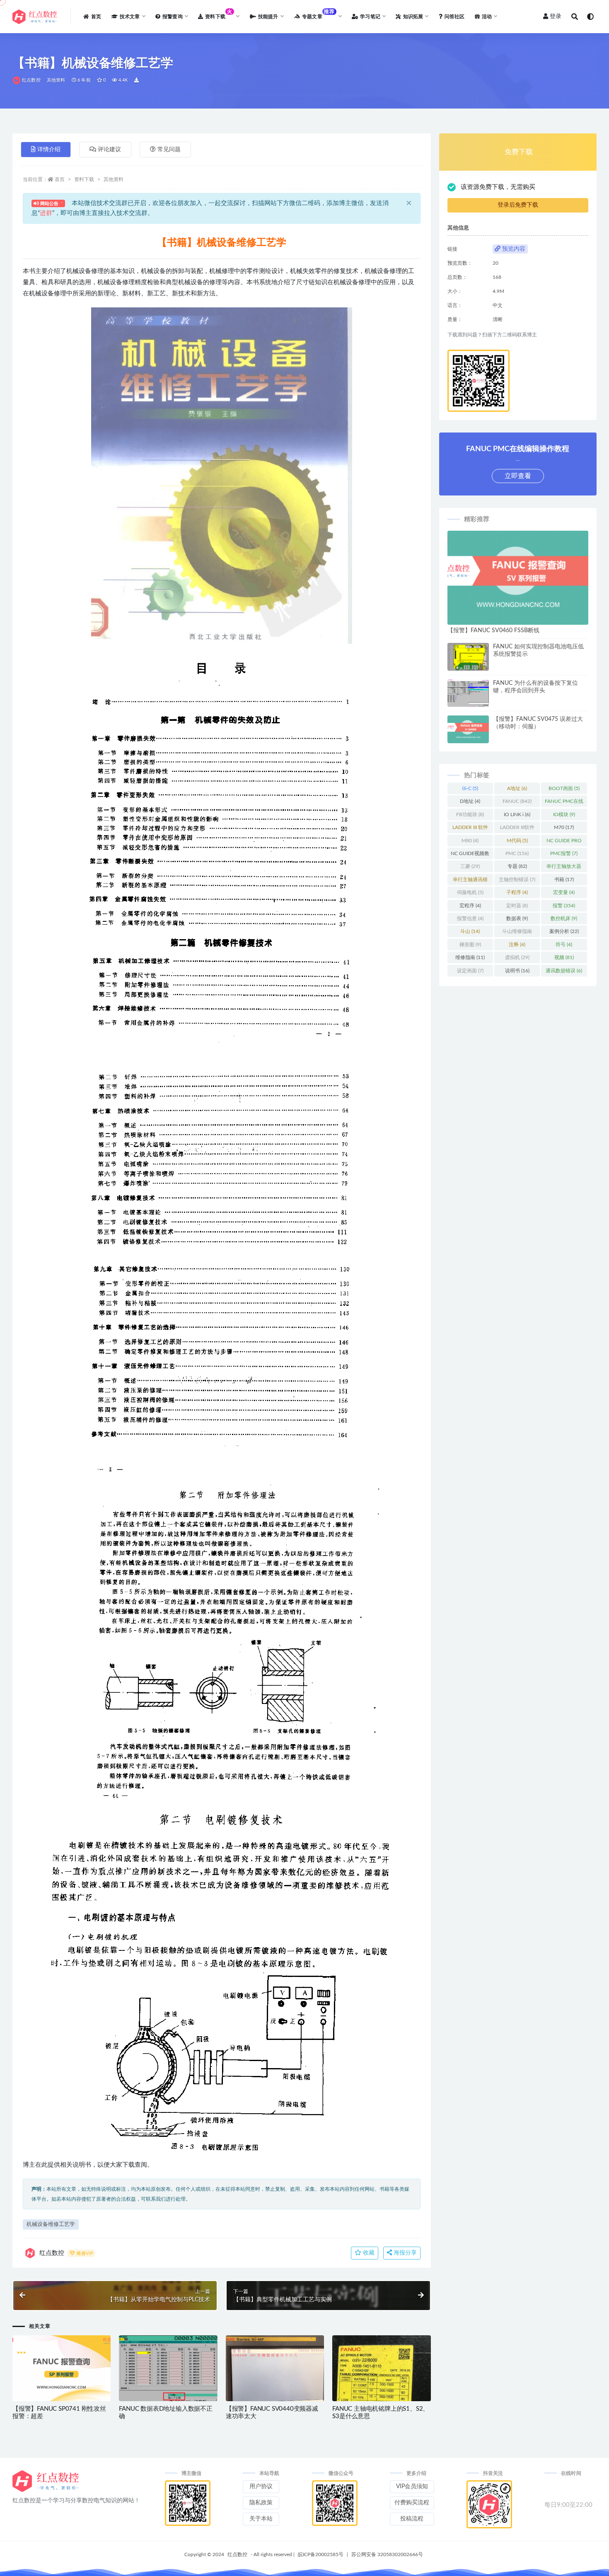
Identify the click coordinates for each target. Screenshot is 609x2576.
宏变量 (564, 892)
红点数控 (31, 80)
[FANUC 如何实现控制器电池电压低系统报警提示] (468, 659)
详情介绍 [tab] (49, 150)
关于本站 (261, 2519)
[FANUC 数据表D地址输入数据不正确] (168, 2372)
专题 (517, 866)
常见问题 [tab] (169, 150)
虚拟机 (517, 957)
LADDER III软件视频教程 (517, 829)
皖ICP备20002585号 (321, 2554)
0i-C (470, 788)
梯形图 (470, 945)
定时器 (517, 906)
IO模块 (564, 814)
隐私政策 (261, 2503)
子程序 (517, 892)
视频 (564, 957)
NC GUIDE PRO (564, 842)
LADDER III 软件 (470, 829)
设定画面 (470, 971)
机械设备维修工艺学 (51, 2224)
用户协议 (261, 2487)
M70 (564, 827)
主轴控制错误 (517, 880)
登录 (556, 17)
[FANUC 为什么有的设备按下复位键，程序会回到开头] (468, 695)
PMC (517, 853)
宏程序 (470, 906)
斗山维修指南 (517, 933)
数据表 (517, 918)
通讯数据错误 (564, 971)
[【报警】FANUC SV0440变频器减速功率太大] (275, 2381)
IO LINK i (517, 814)
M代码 (517, 841)
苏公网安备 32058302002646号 (387, 2554)
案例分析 (564, 931)
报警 (564, 906)
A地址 (517, 788)
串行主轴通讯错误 (470, 881)
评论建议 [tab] (109, 150)
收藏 (368, 2253)
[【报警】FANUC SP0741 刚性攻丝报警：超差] (62, 2368)
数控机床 (564, 918)
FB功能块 (470, 814)
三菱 (470, 866)
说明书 (517, 971)
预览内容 (513, 249)
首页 (60, 179)
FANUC (517, 801)
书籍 (564, 880)
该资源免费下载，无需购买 (498, 187)
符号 (564, 945)
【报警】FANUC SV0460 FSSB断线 (493, 631)
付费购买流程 (412, 2503)
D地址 (470, 801)
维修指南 (470, 957)
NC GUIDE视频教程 (470, 855)
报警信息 (470, 918)
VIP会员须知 (412, 2487)
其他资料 (56, 80)
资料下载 (84, 179)
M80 (470, 841)
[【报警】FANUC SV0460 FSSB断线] (518, 578)
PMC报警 (564, 853)
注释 (517, 945)
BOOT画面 (564, 788)
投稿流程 (412, 2519)
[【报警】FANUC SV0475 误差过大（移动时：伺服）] (468, 729)
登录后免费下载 (518, 205)
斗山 (470, 931)
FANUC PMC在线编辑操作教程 (564, 803)
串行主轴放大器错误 (564, 868)
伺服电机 (470, 892)
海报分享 (404, 2253)
